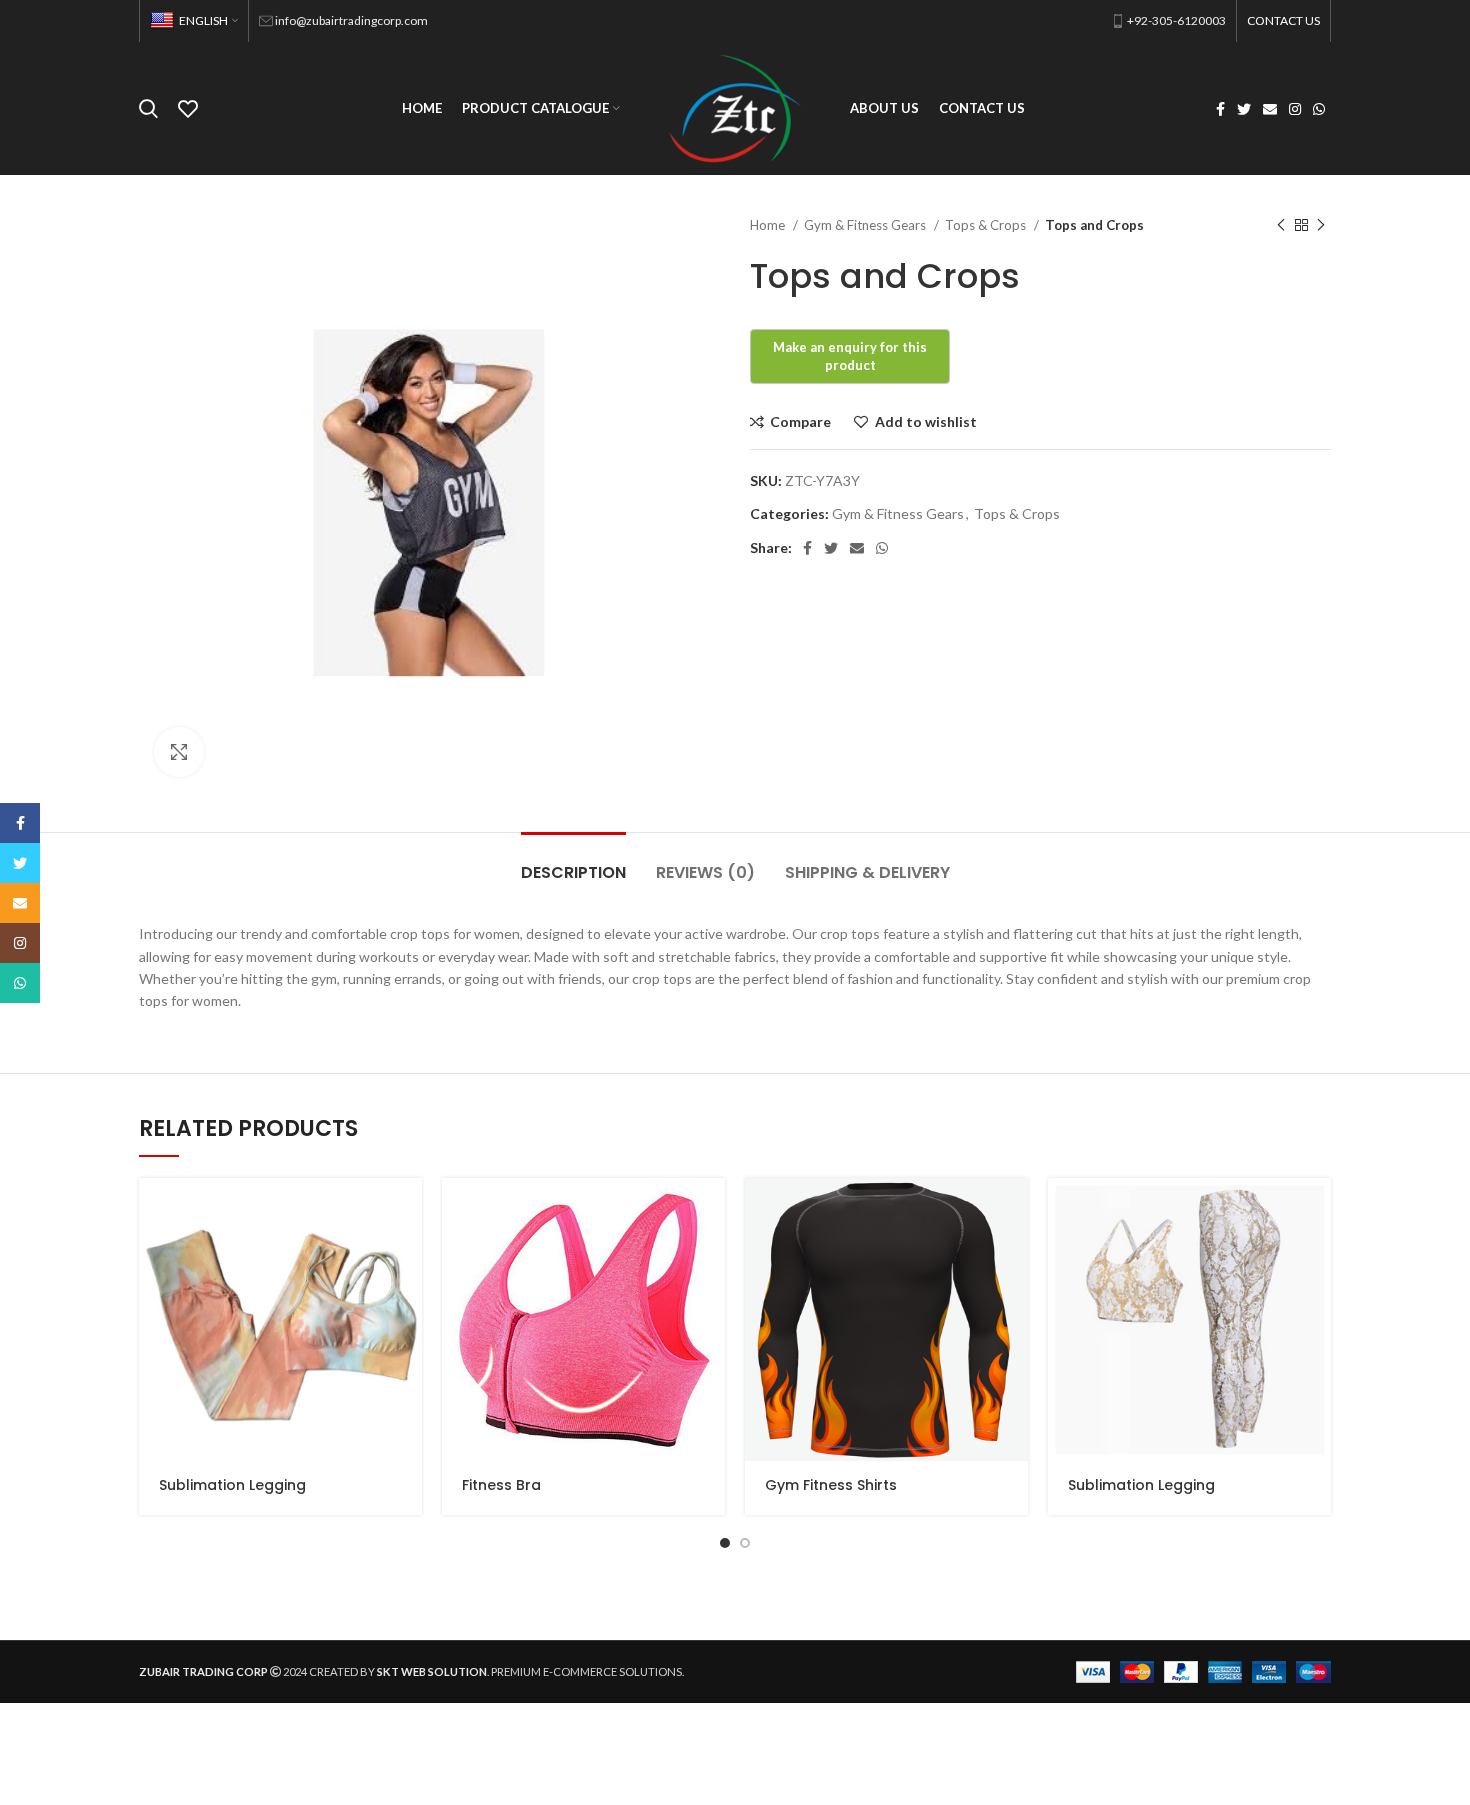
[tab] (573, 862)
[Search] (148, 109)
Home (769, 225)
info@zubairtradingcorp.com (351, 20)
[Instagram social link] (1295, 109)
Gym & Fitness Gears (866, 225)
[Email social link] (1270, 109)
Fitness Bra (501, 1485)
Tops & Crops (987, 225)
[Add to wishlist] (407, 1300)
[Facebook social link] (1220, 109)
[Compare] (407, 1255)
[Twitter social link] (1244, 109)
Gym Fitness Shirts (831, 1485)
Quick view (407, 1210)
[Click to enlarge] (179, 752)
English (203, 20)
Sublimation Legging (232, 1485)
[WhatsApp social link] (1319, 109)
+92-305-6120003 (1176, 20)
